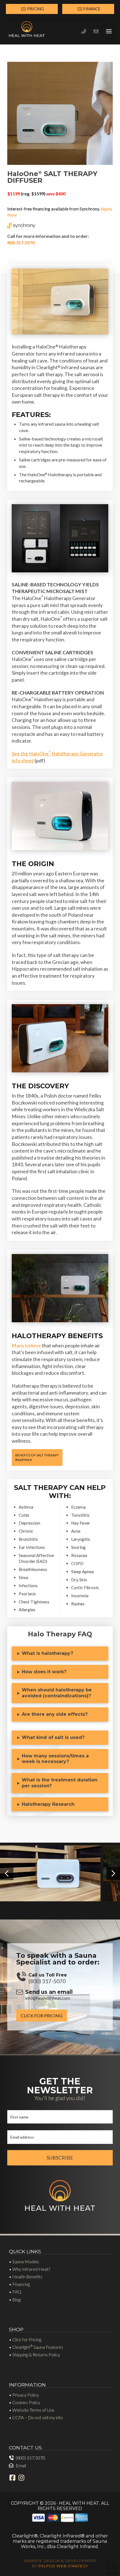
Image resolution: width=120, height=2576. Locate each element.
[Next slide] (113, 1873)
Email (21, 2465)
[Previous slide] (7, 1873)
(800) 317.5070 (30, 2458)
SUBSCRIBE (60, 2158)
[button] (109, 31)
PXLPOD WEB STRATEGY (63, 2566)
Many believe (26, 1346)
